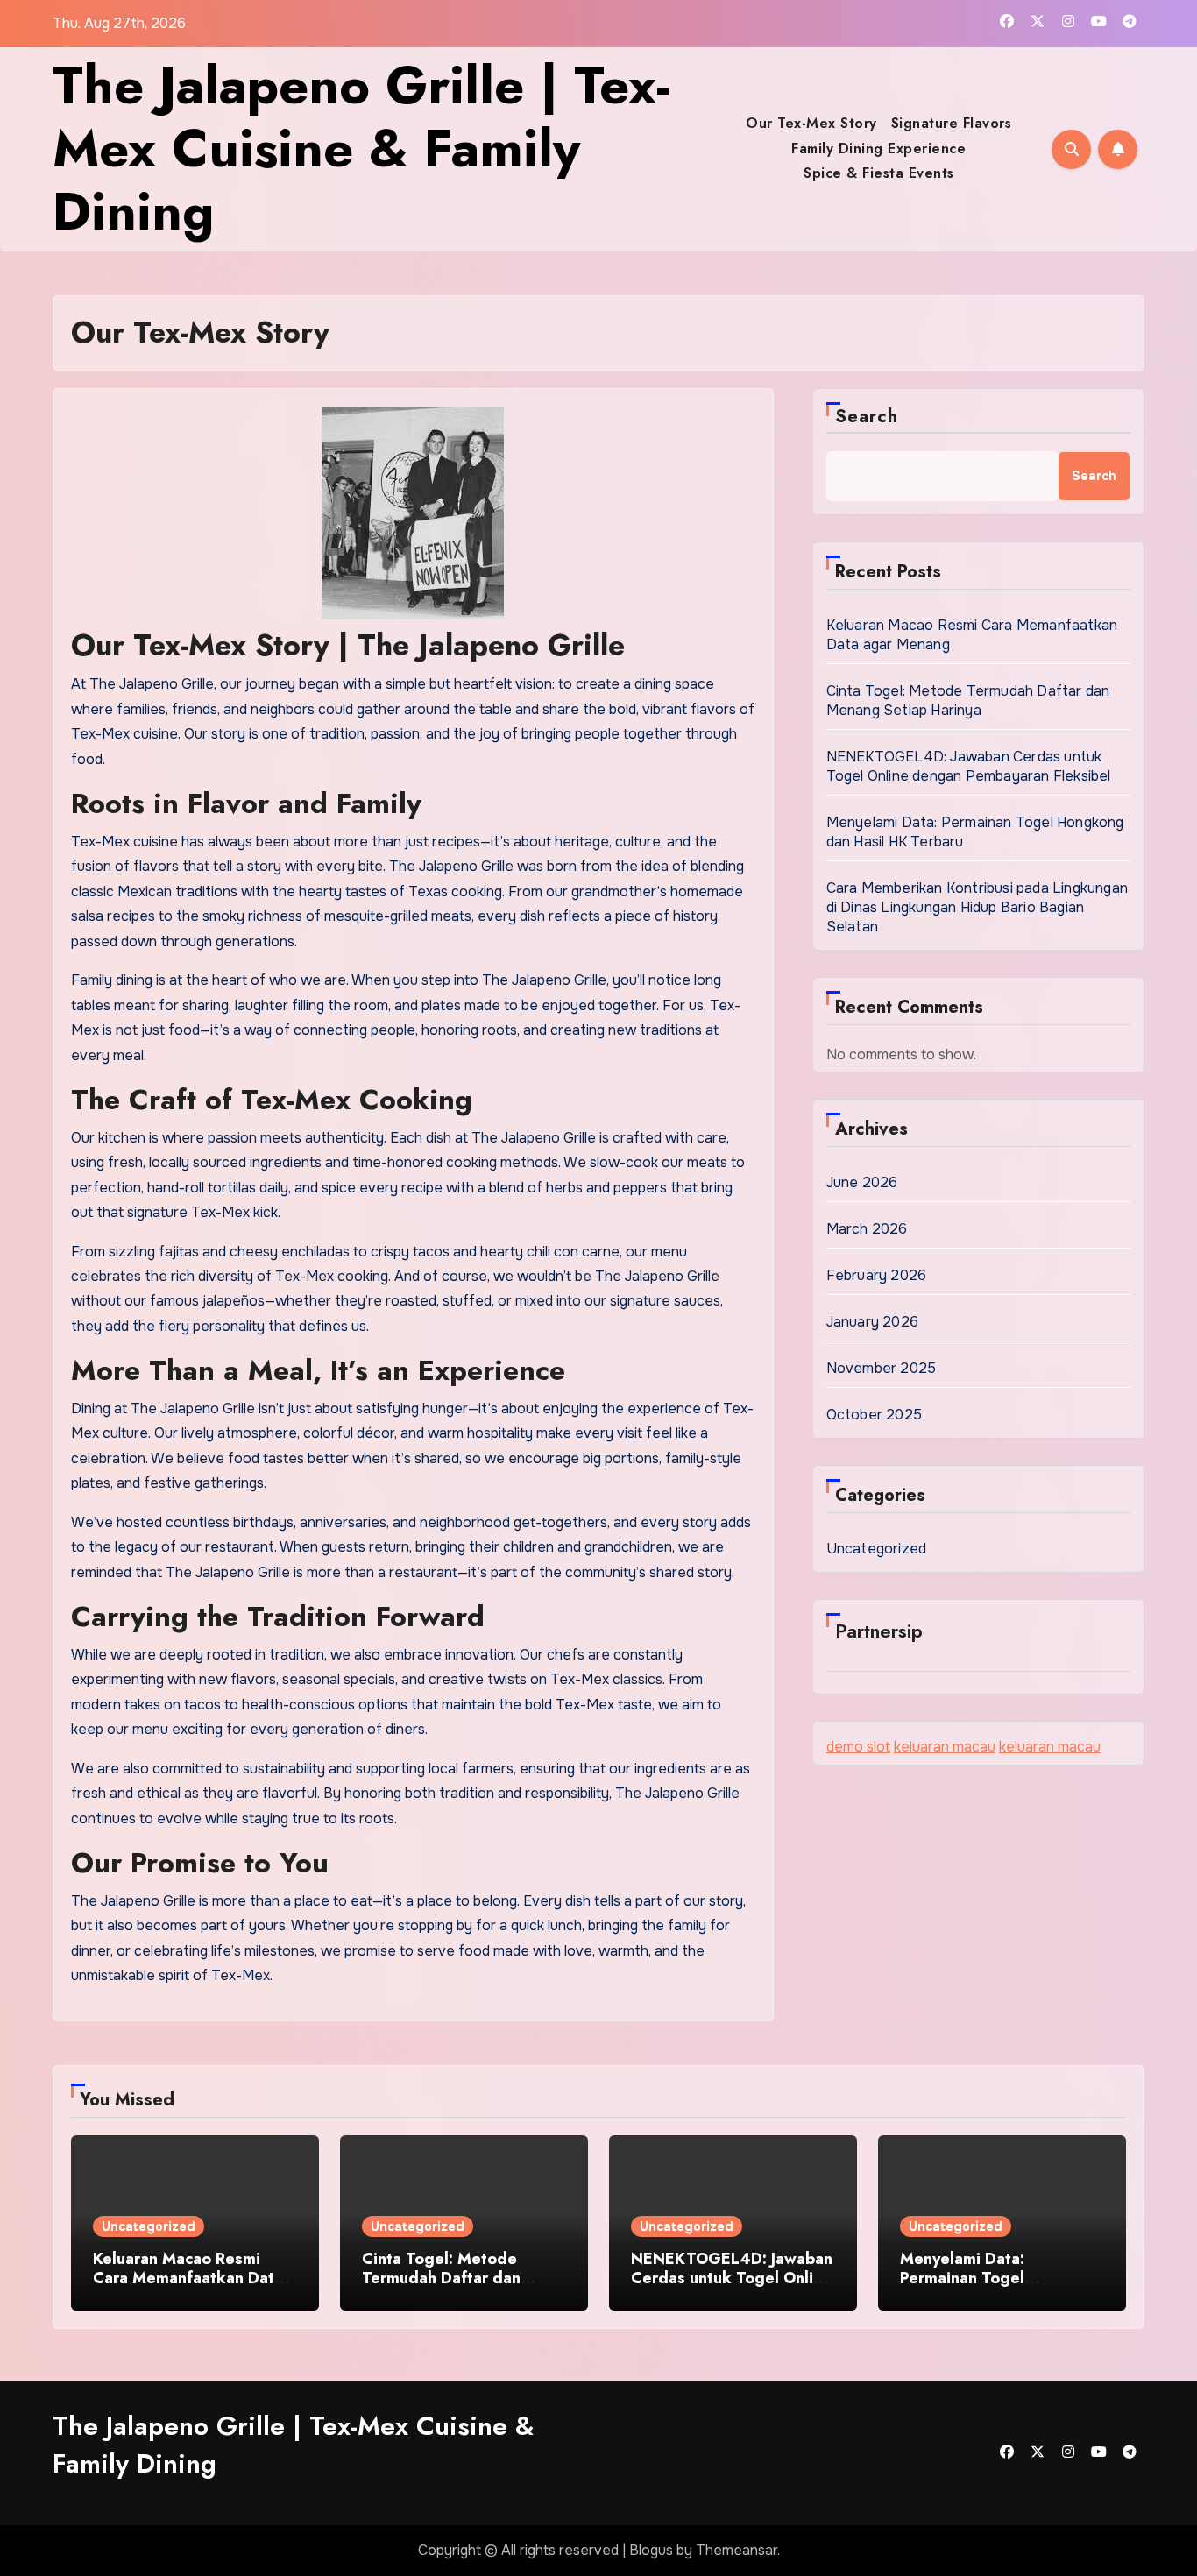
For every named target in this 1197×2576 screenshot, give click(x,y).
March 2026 (867, 1229)
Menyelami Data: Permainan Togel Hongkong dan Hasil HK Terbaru (989, 2287)
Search (867, 417)
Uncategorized (877, 1549)
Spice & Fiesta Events (879, 173)
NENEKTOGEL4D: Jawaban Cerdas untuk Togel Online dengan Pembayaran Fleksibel (969, 766)
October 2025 (874, 1415)
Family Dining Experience (878, 149)
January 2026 (872, 1322)
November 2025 (882, 1368)
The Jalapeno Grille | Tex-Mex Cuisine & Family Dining (361, 149)
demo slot (858, 1747)
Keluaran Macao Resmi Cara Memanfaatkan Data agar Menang (188, 2278)
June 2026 (862, 1182)
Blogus (651, 2550)
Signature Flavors (952, 123)
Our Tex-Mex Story (811, 123)
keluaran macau (945, 1747)
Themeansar (737, 2550)
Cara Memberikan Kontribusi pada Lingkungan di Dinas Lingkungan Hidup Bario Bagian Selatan (977, 907)
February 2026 (877, 1275)
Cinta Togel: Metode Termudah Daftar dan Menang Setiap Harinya (968, 701)
